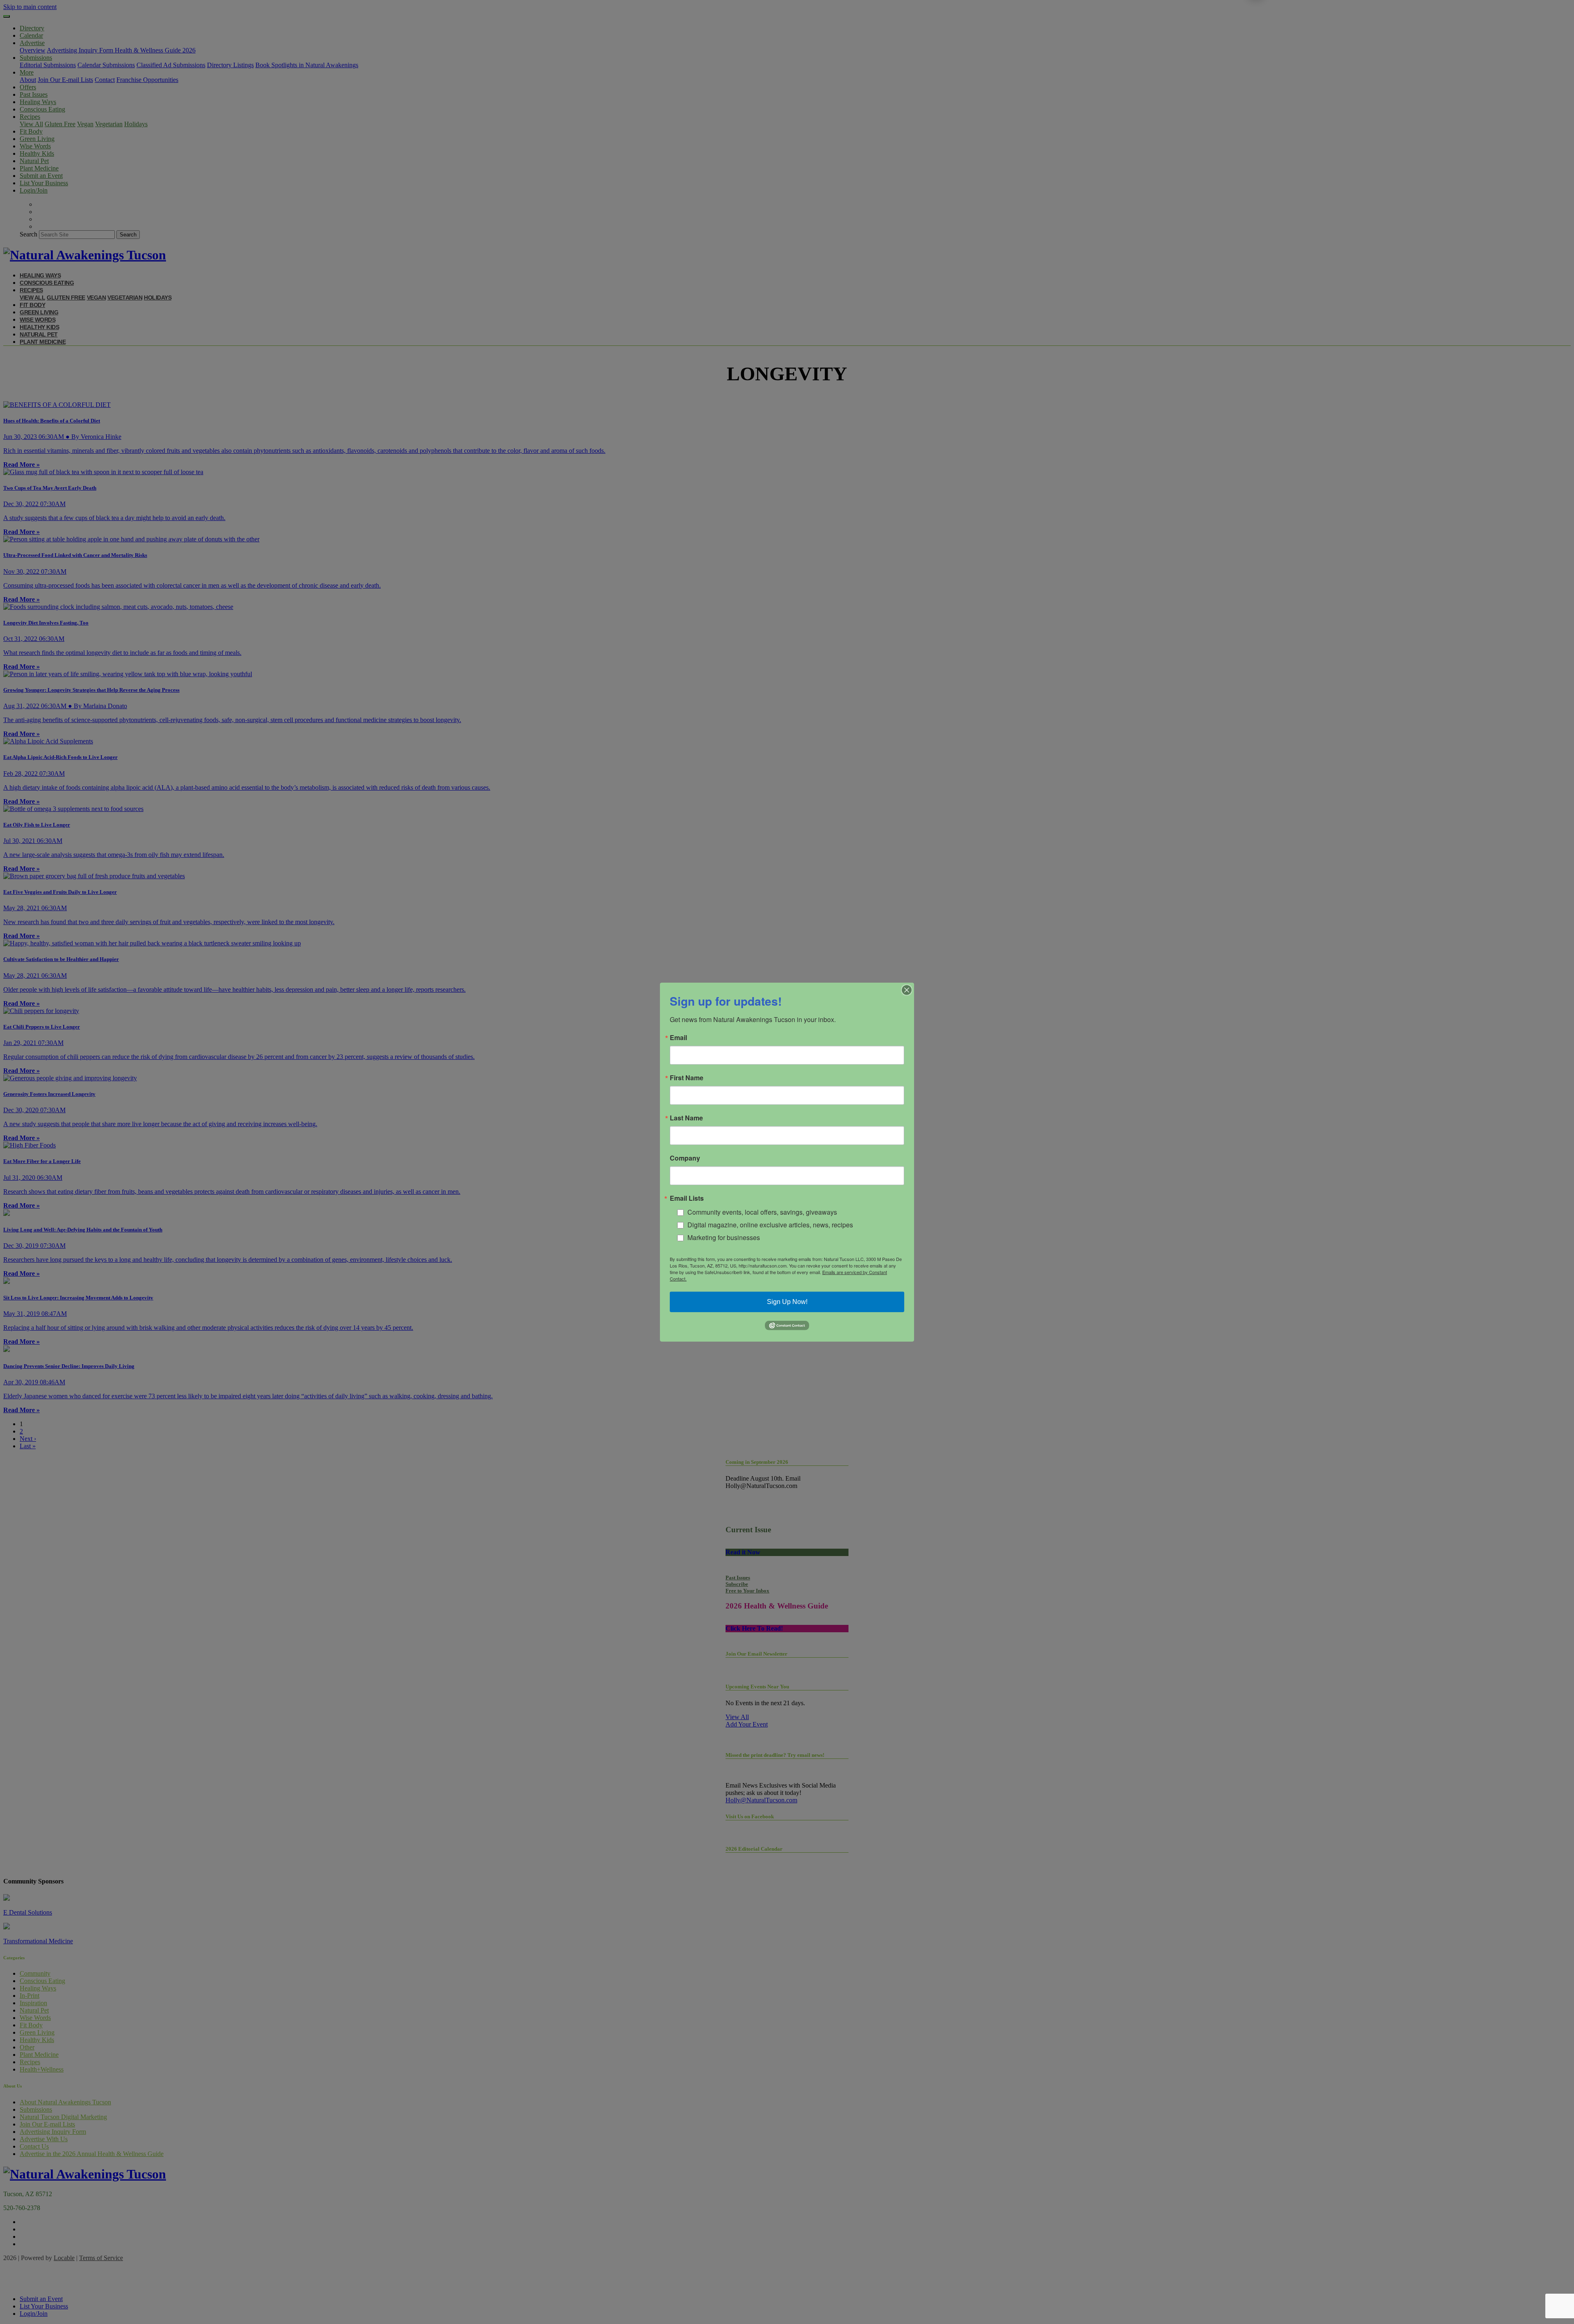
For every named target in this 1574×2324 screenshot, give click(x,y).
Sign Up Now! (787, 1302)
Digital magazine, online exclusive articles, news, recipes (770, 1225)
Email (678, 1037)
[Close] (907, 990)
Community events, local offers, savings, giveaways (762, 1212)
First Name (687, 1077)
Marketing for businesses (724, 1237)
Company (685, 1158)
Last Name (686, 1118)
